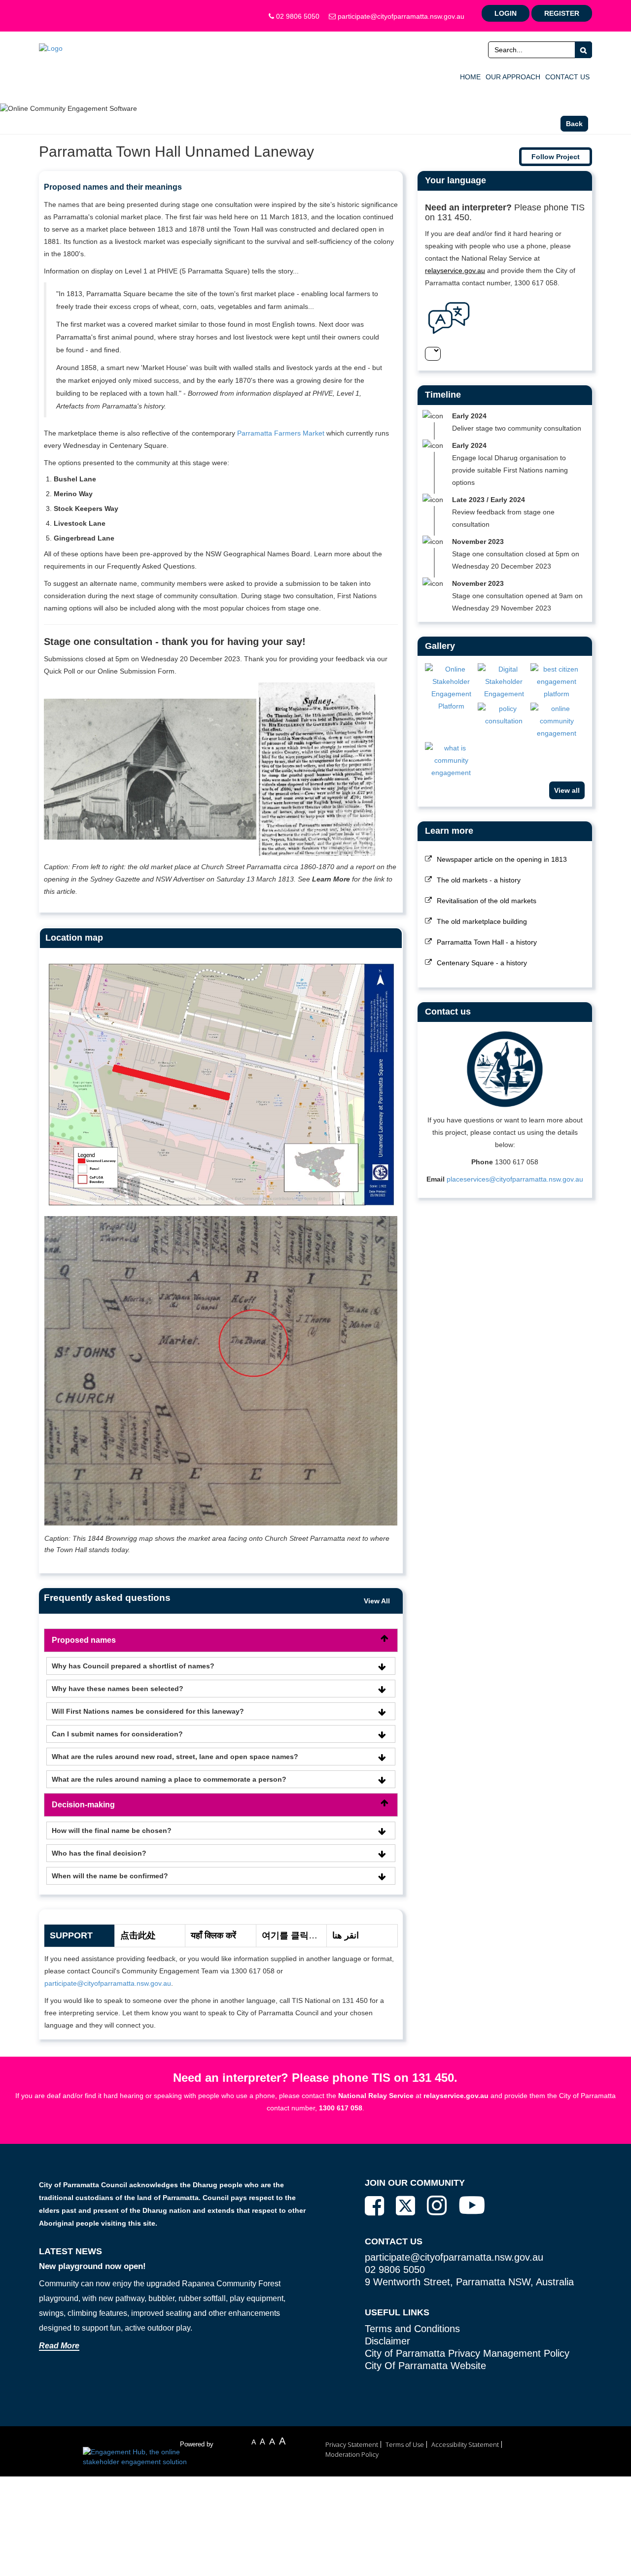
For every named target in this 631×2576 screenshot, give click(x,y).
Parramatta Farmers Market (281, 433)
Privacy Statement (352, 2444)
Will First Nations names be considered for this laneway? (148, 1711)
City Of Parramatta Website (425, 2366)
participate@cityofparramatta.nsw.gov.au (400, 16)
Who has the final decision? (99, 1853)
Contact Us (567, 77)
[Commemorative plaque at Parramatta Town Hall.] (504, 715)
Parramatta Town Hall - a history (487, 942)
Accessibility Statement (465, 2444)
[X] (405, 2206)
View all (567, 790)
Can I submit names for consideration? (117, 1734)
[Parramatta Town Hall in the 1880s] (451, 761)
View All (377, 1601)
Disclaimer (387, 2341)
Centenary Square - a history (482, 963)
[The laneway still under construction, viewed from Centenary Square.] (557, 682)
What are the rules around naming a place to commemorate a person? (169, 1779)
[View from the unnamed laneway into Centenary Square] (451, 688)
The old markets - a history (479, 880)
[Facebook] (374, 2206)
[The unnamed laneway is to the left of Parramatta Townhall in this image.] (504, 682)
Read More (59, 2346)
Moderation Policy (352, 2454)
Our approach (513, 77)
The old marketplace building (482, 921)
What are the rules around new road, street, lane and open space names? (175, 1757)
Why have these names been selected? (118, 1689)
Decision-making (83, 1805)
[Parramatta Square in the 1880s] (557, 721)
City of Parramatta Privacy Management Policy (467, 2353)
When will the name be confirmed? (110, 1876)
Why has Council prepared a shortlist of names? (133, 1666)
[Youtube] (472, 2205)
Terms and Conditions (412, 2329)
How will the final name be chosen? (112, 1830)
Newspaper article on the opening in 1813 (502, 859)
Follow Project (556, 157)
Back (574, 124)
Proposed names (84, 1640)
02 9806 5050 (297, 16)
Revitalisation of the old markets (487, 901)
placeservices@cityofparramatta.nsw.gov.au (515, 1179)
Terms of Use (405, 2444)
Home (470, 77)
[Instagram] (437, 2205)
